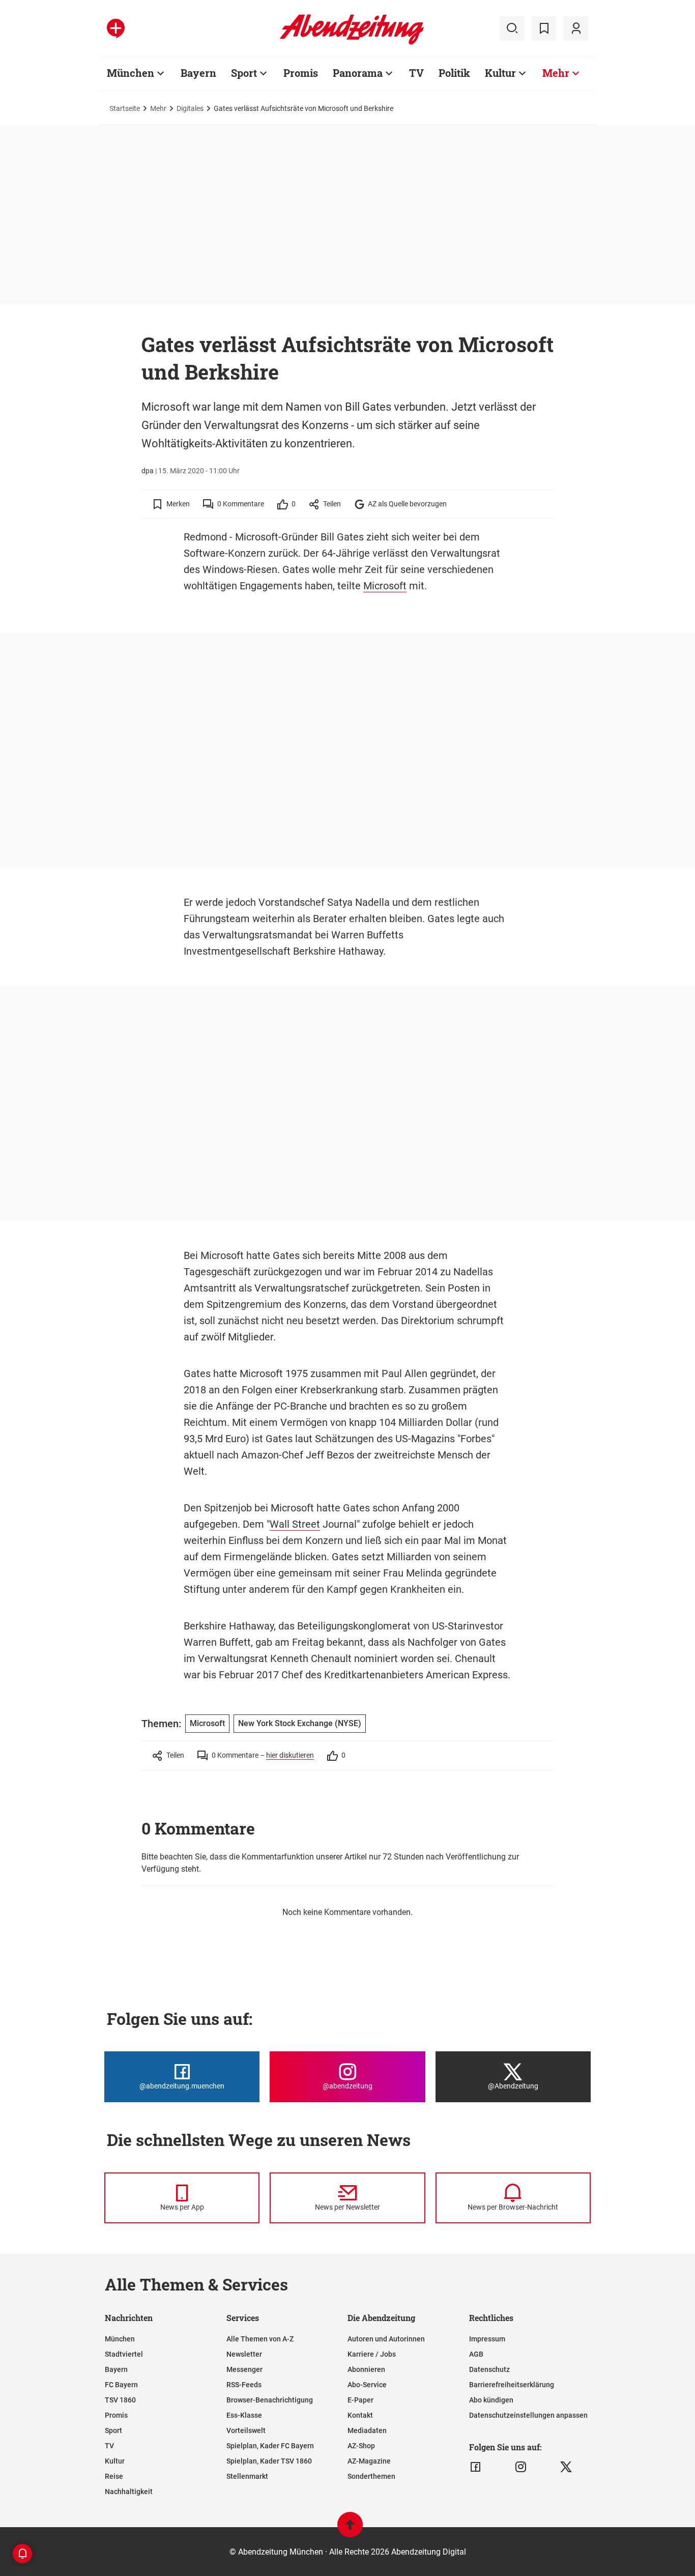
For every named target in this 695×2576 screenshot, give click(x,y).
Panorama (358, 73)
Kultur (500, 73)
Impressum (487, 2339)
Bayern (198, 73)
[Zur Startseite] (352, 43)
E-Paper (360, 2400)
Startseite (125, 108)
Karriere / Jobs (372, 2354)
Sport (244, 73)
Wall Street (295, 1524)
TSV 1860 (120, 2400)
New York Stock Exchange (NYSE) (300, 1723)
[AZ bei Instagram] (521, 2467)
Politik (454, 73)
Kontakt (360, 2415)
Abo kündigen (491, 2400)
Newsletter (244, 2354)
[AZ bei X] (566, 2467)
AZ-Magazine (369, 2461)
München (131, 73)
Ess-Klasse (244, 2415)
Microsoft (385, 586)
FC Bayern (121, 2385)
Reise (114, 2476)
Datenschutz (489, 2369)
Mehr (556, 73)
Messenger (244, 2369)
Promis (301, 73)
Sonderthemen (371, 2476)
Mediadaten (367, 2430)
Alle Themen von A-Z (260, 2339)
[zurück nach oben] (350, 2529)
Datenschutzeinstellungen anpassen (528, 2415)
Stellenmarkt (247, 2476)
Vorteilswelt (246, 2430)
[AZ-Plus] (116, 28)
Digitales (190, 108)
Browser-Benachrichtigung (270, 2400)
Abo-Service (367, 2385)
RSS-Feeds (244, 2385)
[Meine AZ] (576, 28)
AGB (476, 2354)
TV (416, 73)
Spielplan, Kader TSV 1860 (269, 2461)
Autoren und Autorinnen (386, 2339)
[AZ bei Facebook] (475, 2467)
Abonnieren (366, 2369)
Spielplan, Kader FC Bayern (270, 2446)
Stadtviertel (124, 2354)
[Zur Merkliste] (544, 28)
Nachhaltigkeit (129, 2492)
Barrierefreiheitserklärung (512, 2385)
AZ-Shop (361, 2446)
